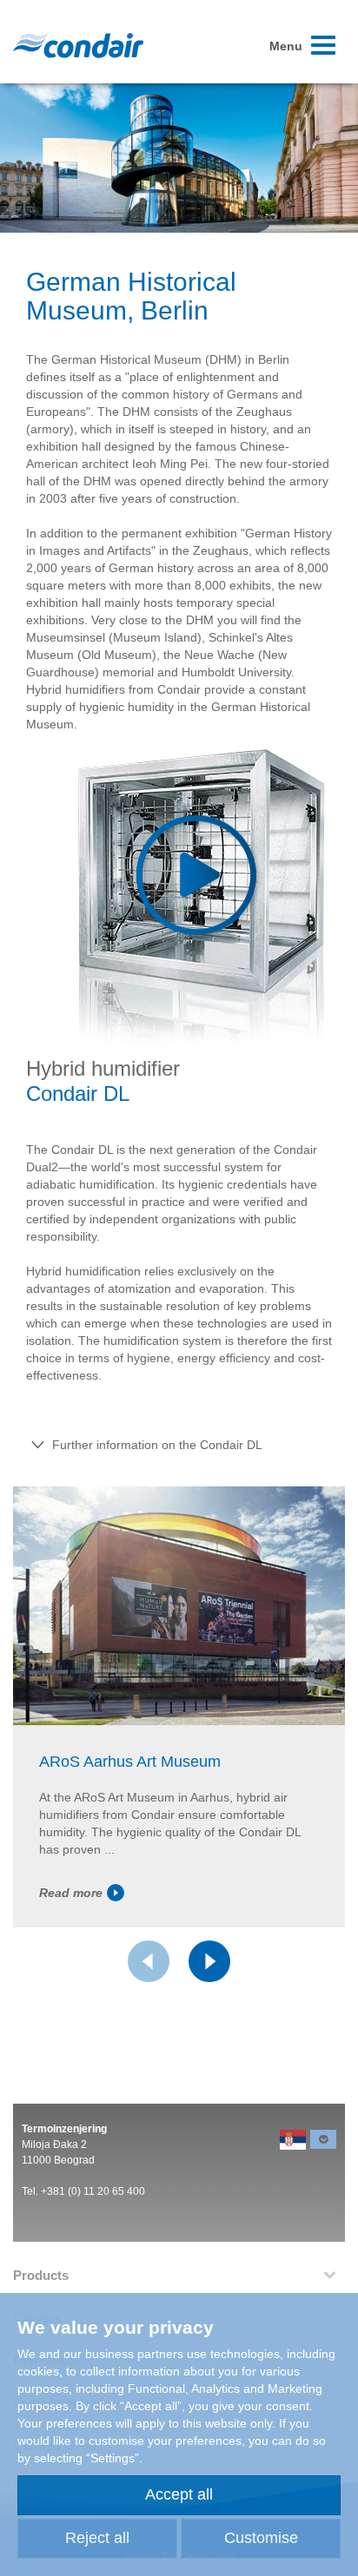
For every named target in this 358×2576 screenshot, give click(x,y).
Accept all (179, 2494)
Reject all (97, 2538)
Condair (78, 45)
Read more (71, 1893)
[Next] (209, 1961)
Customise (261, 2538)
